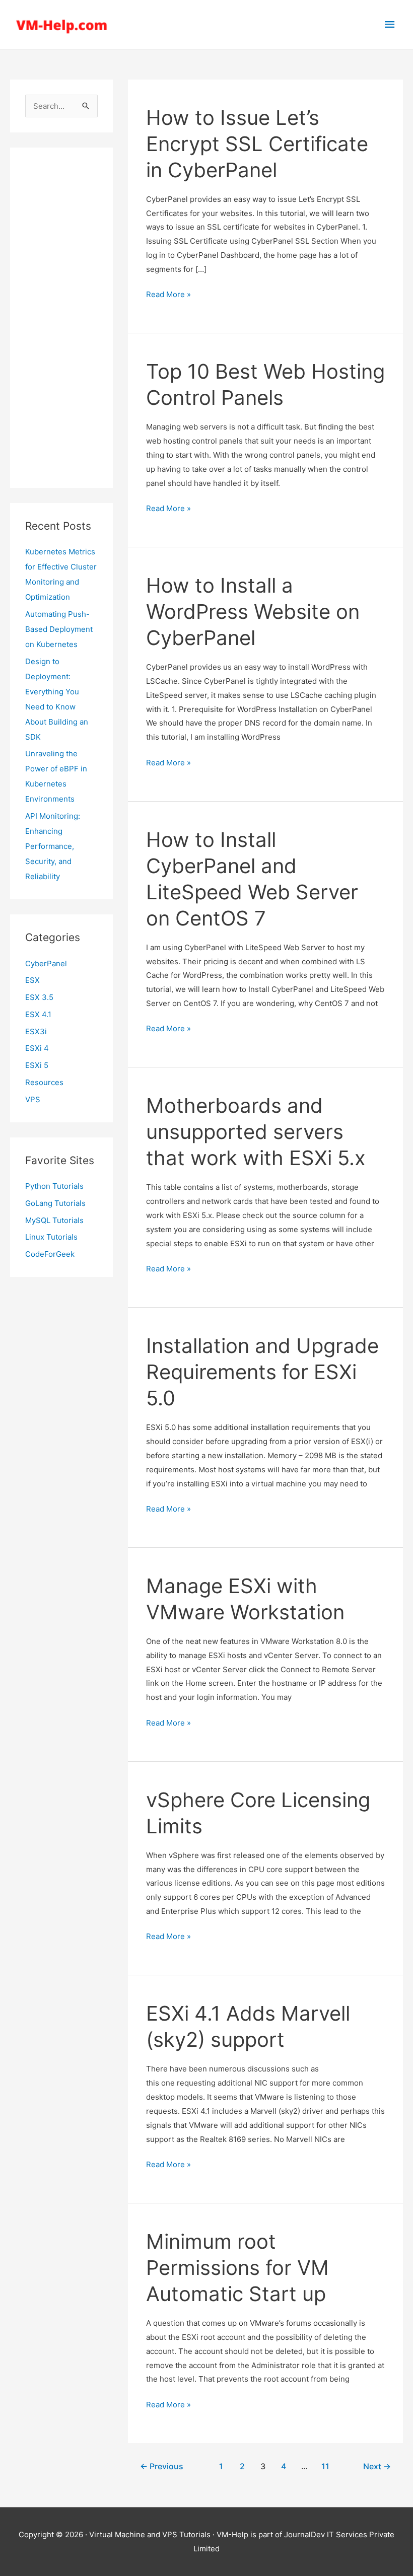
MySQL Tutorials (54, 1220)
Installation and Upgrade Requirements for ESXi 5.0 (262, 1372)
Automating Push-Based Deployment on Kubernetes (59, 629)
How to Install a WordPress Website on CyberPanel (253, 612)
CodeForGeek (50, 1254)
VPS (33, 1099)
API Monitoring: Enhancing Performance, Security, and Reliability (53, 846)
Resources (44, 1082)
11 (325, 2466)
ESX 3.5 (39, 997)
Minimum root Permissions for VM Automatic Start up (237, 2268)
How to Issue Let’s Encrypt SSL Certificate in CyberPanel (257, 144)
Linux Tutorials (51, 1237)
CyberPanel (46, 963)
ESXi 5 (37, 1065)
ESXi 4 (37, 1048)
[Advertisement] (61, 318)
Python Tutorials (54, 1186)
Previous (162, 2466)
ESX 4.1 (38, 1014)
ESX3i (36, 1031)
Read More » (168, 295)
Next (377, 2466)
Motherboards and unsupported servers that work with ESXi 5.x (256, 1132)
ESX (32, 980)
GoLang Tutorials (55, 1203)
